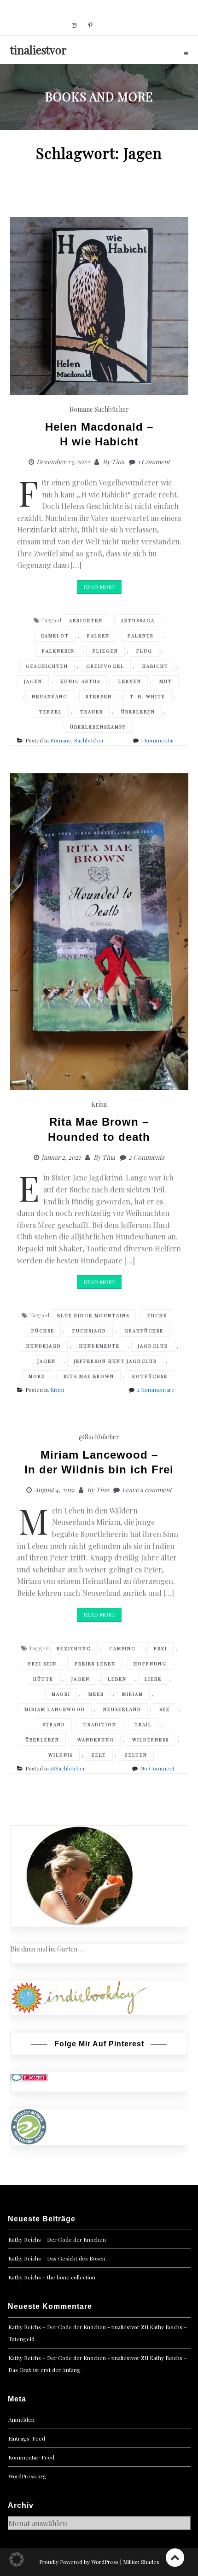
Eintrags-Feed (27, 2438)
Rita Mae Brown (89, 1376)
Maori (61, 1694)
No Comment (157, 1768)
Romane (81, 409)
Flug (144, 651)
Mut (166, 681)
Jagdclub (153, 1346)
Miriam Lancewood (55, 1709)
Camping (122, 1648)
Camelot (55, 636)
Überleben (138, 712)
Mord (37, 1376)
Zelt (99, 1755)
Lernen (130, 681)
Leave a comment (147, 1490)
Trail (143, 1724)
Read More (99, 587)
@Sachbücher (99, 1437)
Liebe (153, 1679)
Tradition (100, 1724)
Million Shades (141, 2562)
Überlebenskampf (98, 727)
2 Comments (146, 1157)
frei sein (42, 1664)
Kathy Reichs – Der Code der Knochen (57, 2239)
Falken (98, 636)
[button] (17, 2559)
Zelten (136, 1755)
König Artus (80, 681)
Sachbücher (112, 409)
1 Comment (154, 462)
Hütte (43, 1679)
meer (96, 1694)
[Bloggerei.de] (29, 2077)
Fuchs (157, 1315)
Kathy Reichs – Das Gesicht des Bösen (57, 2258)
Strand (54, 1724)
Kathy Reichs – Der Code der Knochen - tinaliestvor (74, 2327)
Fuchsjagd (89, 1331)
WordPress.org (27, 2476)
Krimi (99, 1104)
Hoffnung (150, 1664)
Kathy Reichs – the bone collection (52, 2277)
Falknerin (58, 651)
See (165, 1709)
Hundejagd (44, 1346)
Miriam (133, 1694)
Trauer (92, 712)
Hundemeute (99, 1346)
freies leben (95, 1664)
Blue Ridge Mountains (93, 1315)
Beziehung (74, 1648)
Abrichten (86, 620)
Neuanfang (50, 696)
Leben (117, 1679)
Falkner (141, 636)
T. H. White (148, 696)
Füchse (43, 1331)
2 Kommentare (156, 1390)
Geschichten (47, 666)
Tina (118, 462)
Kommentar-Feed (31, 2457)
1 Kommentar (158, 740)
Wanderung (96, 1740)
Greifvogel (105, 666)
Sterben (99, 696)
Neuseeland (122, 1709)
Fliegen (105, 651)
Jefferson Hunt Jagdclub (115, 1361)
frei (160, 1648)
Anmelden (21, 2419)
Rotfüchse (150, 1376)
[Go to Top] (175, 2557)
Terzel (51, 712)
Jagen (33, 681)
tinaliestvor (38, 50)
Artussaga (138, 620)
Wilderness (151, 1740)
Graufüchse (144, 1331)
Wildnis (61, 1755)
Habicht (155, 666)
